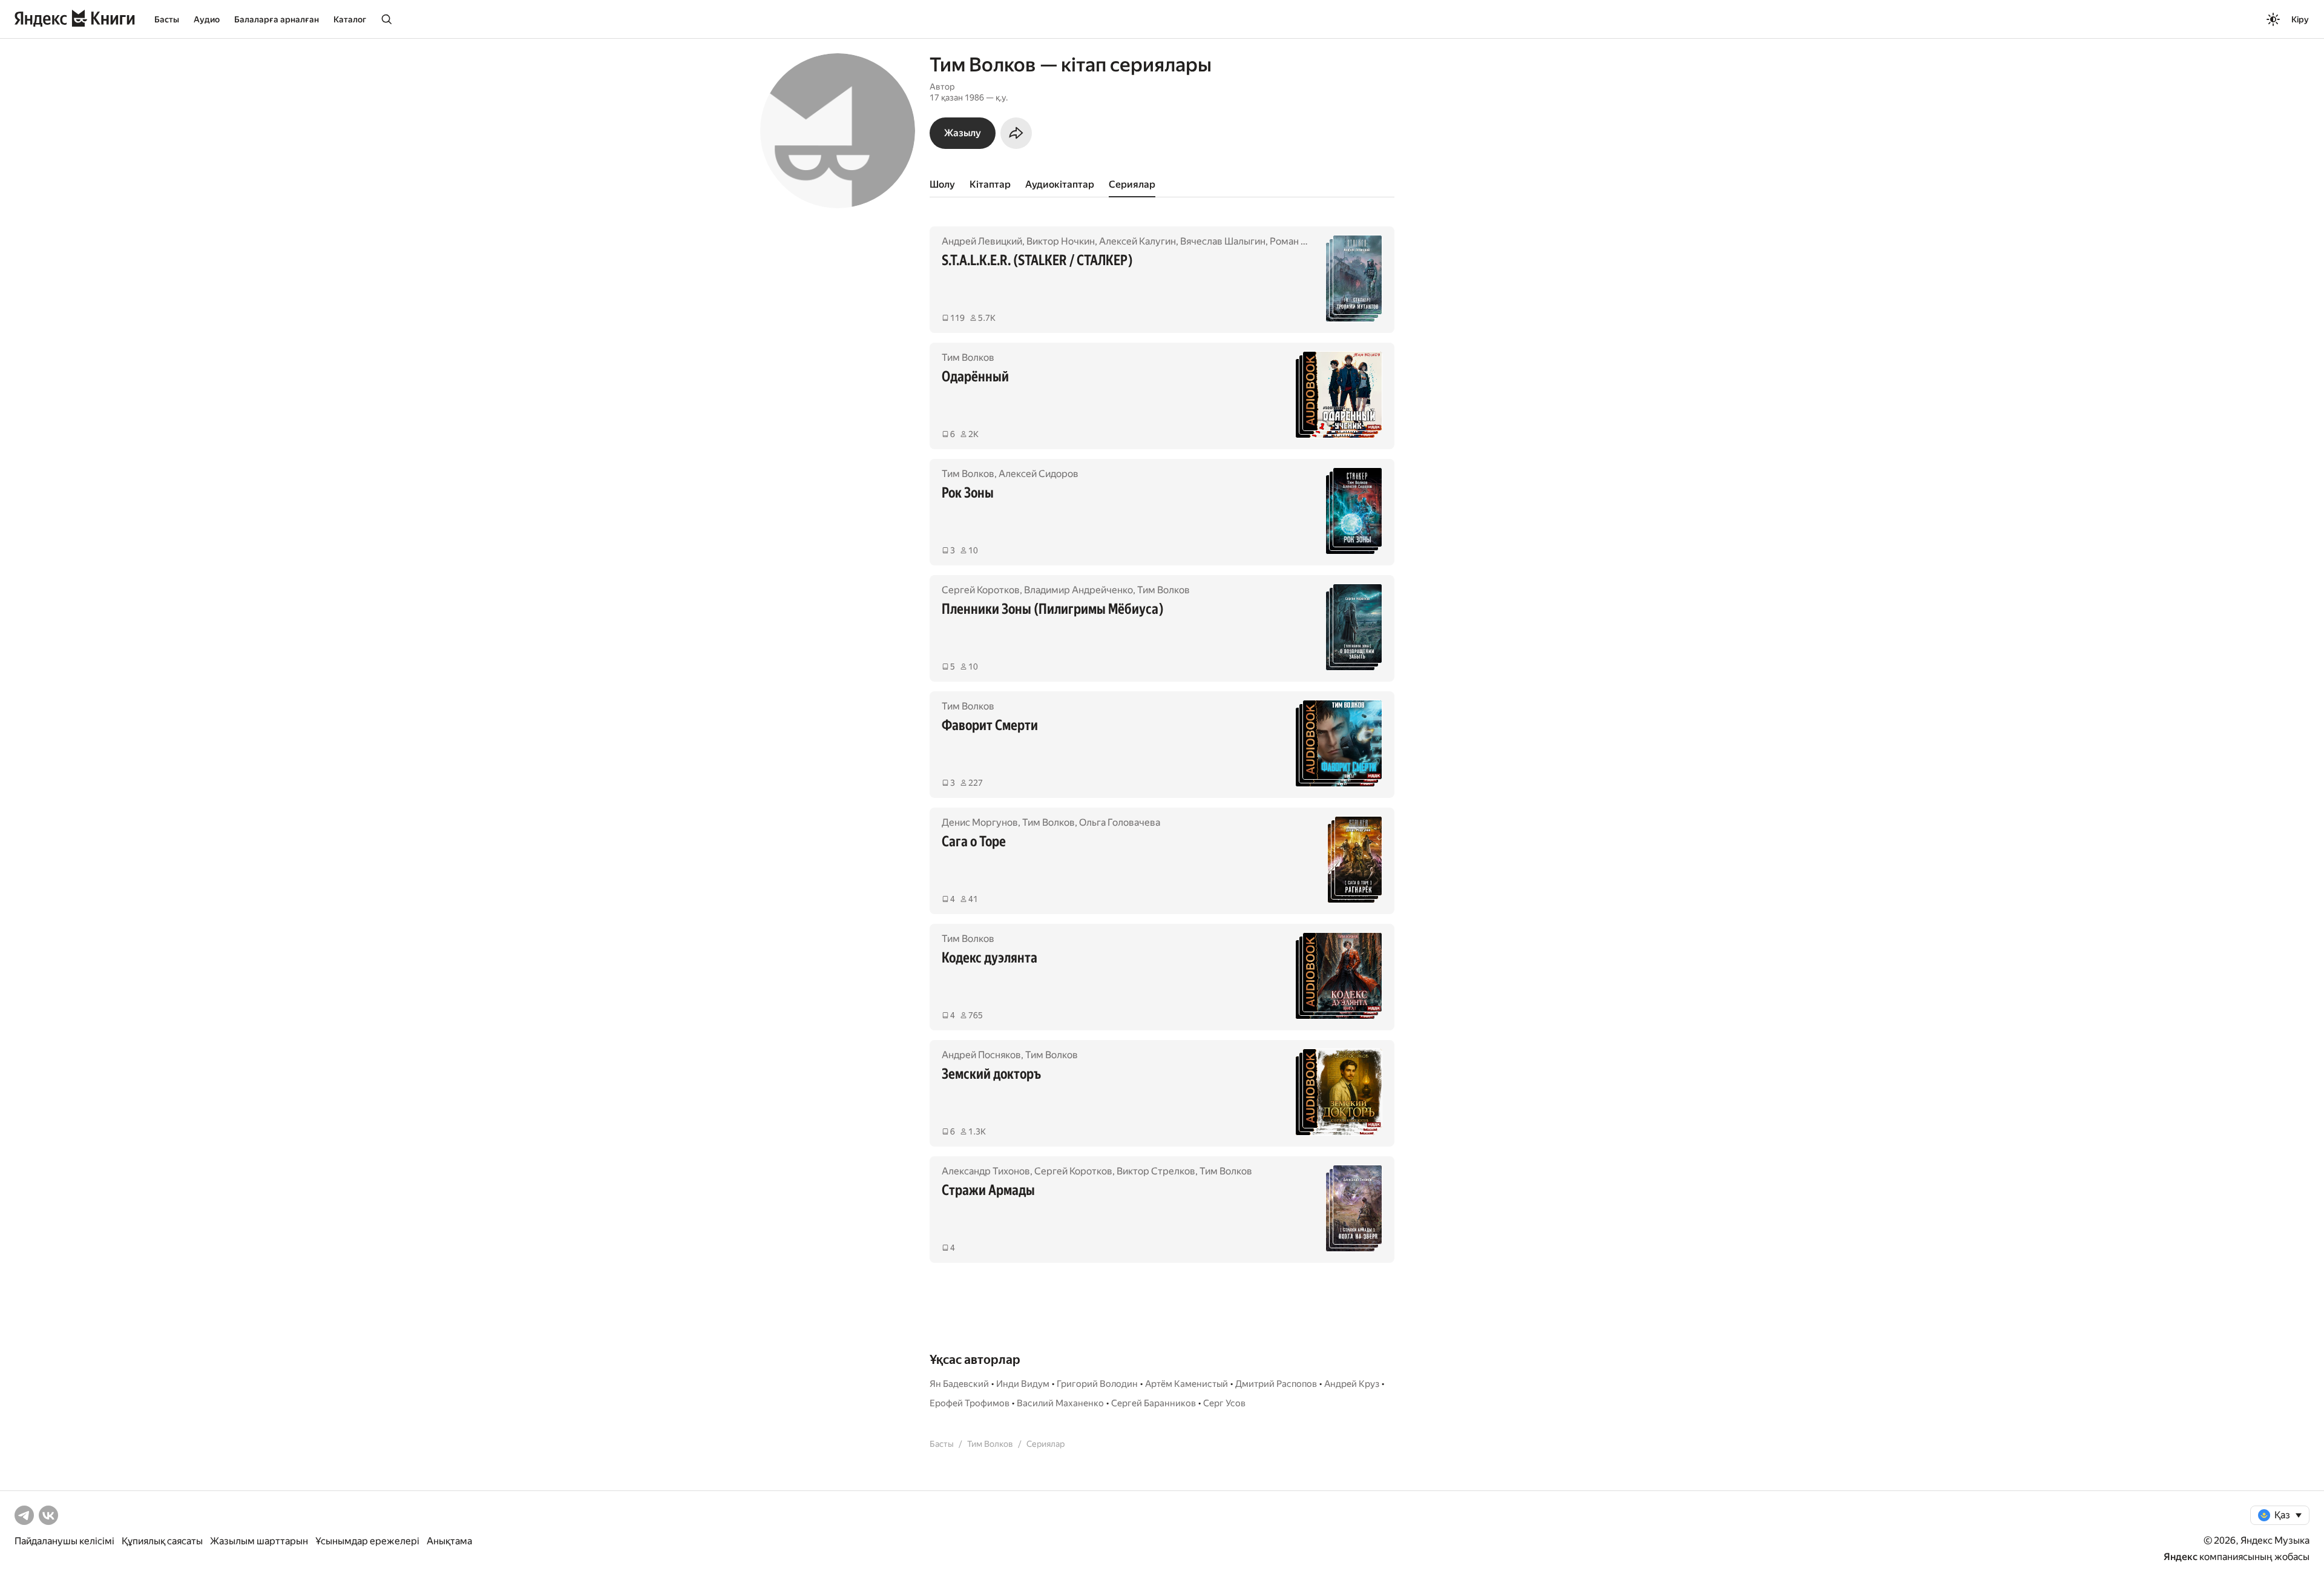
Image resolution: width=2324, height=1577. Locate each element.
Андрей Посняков (981, 1055)
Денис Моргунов (980, 822)
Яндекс (2181, 1557)
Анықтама (449, 1541)
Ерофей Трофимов (970, 1403)
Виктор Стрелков (1156, 1171)
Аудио (207, 19)
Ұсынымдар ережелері (367, 1541)
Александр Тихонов (986, 1171)
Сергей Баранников (1154, 1403)
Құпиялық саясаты (162, 1541)
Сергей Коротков (981, 590)
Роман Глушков (1305, 241)
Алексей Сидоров (1039, 474)
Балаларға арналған (277, 19)
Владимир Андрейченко (1078, 590)
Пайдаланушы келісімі (64, 1541)
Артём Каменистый (1187, 1384)
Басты (167, 19)
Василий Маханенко (1060, 1403)
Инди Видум (1023, 1384)
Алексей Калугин (1137, 241)
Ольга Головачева (1120, 822)
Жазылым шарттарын (259, 1541)
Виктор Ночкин (1061, 241)
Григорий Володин (1097, 1384)
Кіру (2300, 19)
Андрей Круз (1352, 1384)
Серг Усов (1224, 1403)
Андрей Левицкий (982, 241)
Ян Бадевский (959, 1384)
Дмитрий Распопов (1276, 1384)
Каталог (350, 19)
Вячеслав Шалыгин (1223, 241)
